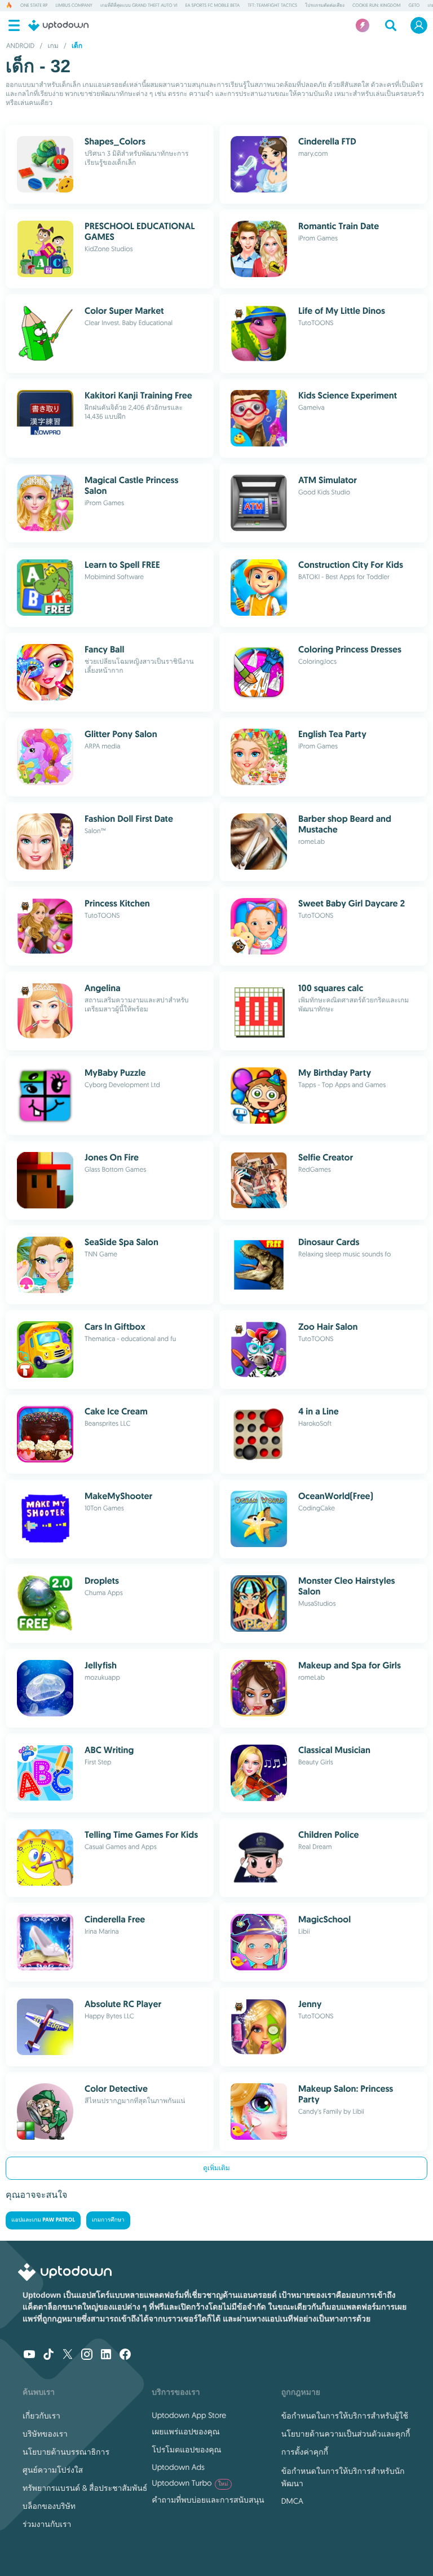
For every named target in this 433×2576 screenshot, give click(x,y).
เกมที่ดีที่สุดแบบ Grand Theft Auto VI (139, 6)
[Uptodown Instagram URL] (87, 2355)
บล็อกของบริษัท (49, 2506)
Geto (414, 6)
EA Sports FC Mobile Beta (213, 6)
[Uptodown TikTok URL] (48, 2355)
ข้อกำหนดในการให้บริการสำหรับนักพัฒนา (343, 2477)
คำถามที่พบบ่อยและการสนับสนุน (208, 2500)
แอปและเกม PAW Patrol (43, 2220)
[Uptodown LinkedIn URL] (106, 2355)
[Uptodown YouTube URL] (29, 2355)
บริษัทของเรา (45, 2434)
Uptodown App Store (189, 2415)
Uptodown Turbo (190, 2483)
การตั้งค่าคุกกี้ (305, 2452)
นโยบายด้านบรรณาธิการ (66, 2452)
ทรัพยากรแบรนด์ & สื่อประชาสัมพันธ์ (85, 2488)
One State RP (34, 6)
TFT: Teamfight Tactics (272, 6)
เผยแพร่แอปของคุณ (185, 2432)
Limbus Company (74, 6)
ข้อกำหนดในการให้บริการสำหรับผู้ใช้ (345, 2416)
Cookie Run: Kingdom (377, 6)
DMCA (292, 2501)
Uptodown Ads (178, 2467)
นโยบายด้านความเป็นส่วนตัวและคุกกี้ (346, 2434)
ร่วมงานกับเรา (47, 2524)
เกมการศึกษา (108, 2220)
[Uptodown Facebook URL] (125, 2355)
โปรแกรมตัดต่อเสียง (325, 6)
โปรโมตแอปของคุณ (186, 2450)
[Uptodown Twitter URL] (68, 2355)
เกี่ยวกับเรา (41, 2416)
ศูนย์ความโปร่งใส (53, 2470)
